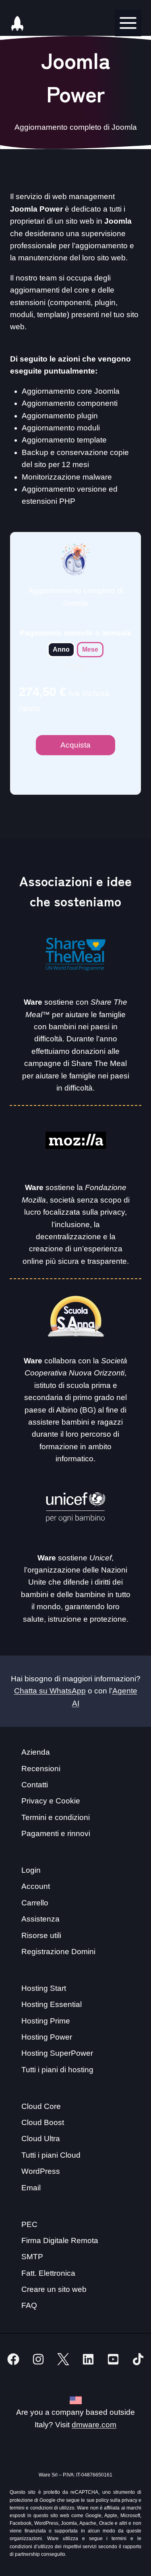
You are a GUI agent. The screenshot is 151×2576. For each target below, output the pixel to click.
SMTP (32, 2257)
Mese (90, 649)
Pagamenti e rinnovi (56, 1833)
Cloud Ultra (41, 2139)
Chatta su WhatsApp (50, 1691)
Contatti (35, 1785)
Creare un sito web (54, 2289)
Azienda (36, 1752)
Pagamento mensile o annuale (76, 633)
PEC (29, 2224)
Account (36, 1886)
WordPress (41, 2171)
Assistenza (40, 1919)
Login (31, 1870)
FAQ (29, 2305)
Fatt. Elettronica (48, 2273)
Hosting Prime (46, 2021)
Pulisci (76, 666)
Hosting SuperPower (57, 2053)
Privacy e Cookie (51, 1801)
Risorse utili (41, 1935)
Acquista (75, 745)
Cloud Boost (43, 2122)
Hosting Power (47, 2037)
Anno (61, 649)
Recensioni (41, 1769)
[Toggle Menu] (128, 23)
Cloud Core (41, 2106)
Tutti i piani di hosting (57, 2070)
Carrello (35, 1903)
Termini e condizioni (56, 1817)
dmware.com (94, 2425)
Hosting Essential (52, 2004)
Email (31, 2188)
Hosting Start (44, 1988)
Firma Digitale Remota (60, 2240)
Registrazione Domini (58, 1952)
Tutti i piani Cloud (51, 2155)
